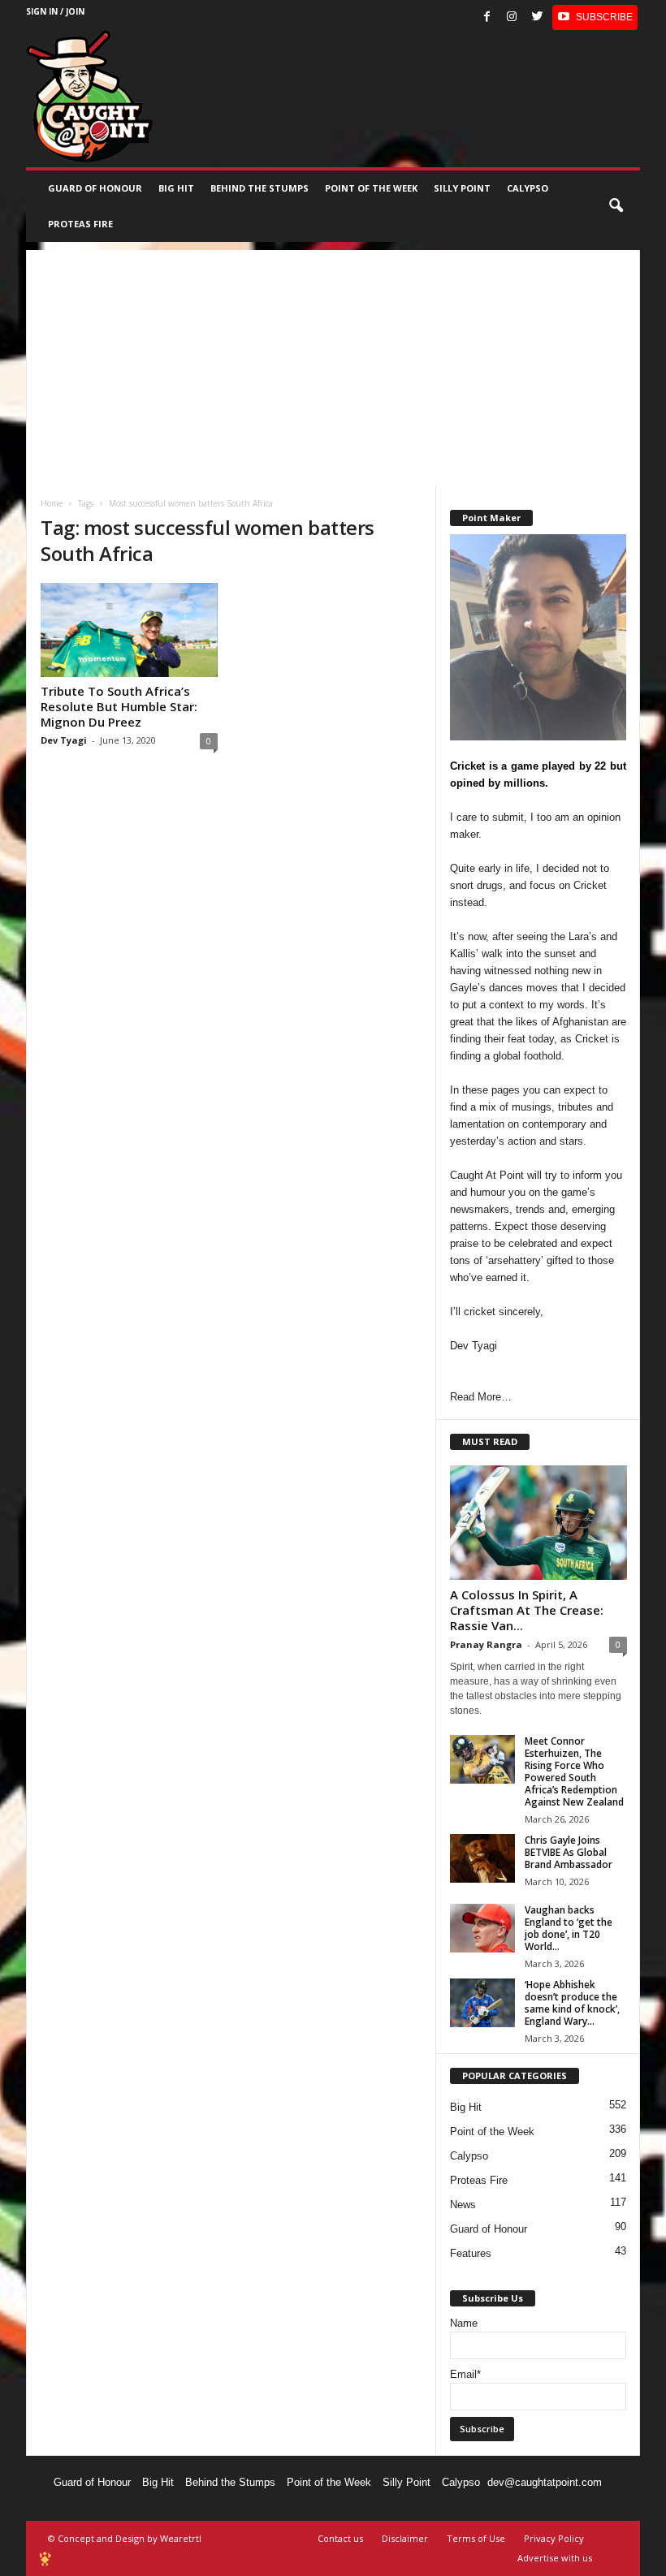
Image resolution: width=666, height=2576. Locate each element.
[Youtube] (595, 17)
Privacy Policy (554, 2538)
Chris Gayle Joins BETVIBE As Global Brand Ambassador (569, 1852)
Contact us (340, 2538)
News (463, 2205)
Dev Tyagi (64, 740)
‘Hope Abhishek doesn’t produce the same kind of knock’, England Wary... (572, 2003)
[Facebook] (487, 17)
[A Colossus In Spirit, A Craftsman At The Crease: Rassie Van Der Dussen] (538, 1523)
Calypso (528, 188)
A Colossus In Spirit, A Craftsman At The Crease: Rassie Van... (527, 1610)
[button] (616, 206)
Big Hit (176, 188)
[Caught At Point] (89, 96)
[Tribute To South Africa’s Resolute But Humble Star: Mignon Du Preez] (129, 630)
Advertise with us (555, 2558)
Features (471, 2253)
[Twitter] (537, 17)
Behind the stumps (259, 188)
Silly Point (462, 188)
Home (52, 503)
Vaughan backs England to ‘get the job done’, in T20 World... (569, 1928)
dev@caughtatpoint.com (545, 2482)
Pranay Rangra (486, 1644)
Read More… (481, 1397)
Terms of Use (476, 2538)
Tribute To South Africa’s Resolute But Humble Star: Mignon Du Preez (119, 706)
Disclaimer (405, 2538)
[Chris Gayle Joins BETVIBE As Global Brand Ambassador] (482, 1858)
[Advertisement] (333, 364)
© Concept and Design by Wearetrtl (125, 2538)
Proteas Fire (80, 224)
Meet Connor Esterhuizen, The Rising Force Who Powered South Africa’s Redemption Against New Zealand (574, 1771)
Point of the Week (371, 188)
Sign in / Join (55, 11)
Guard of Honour (95, 188)
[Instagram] (512, 17)
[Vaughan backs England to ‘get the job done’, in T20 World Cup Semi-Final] (482, 1928)
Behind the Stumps (230, 2482)
